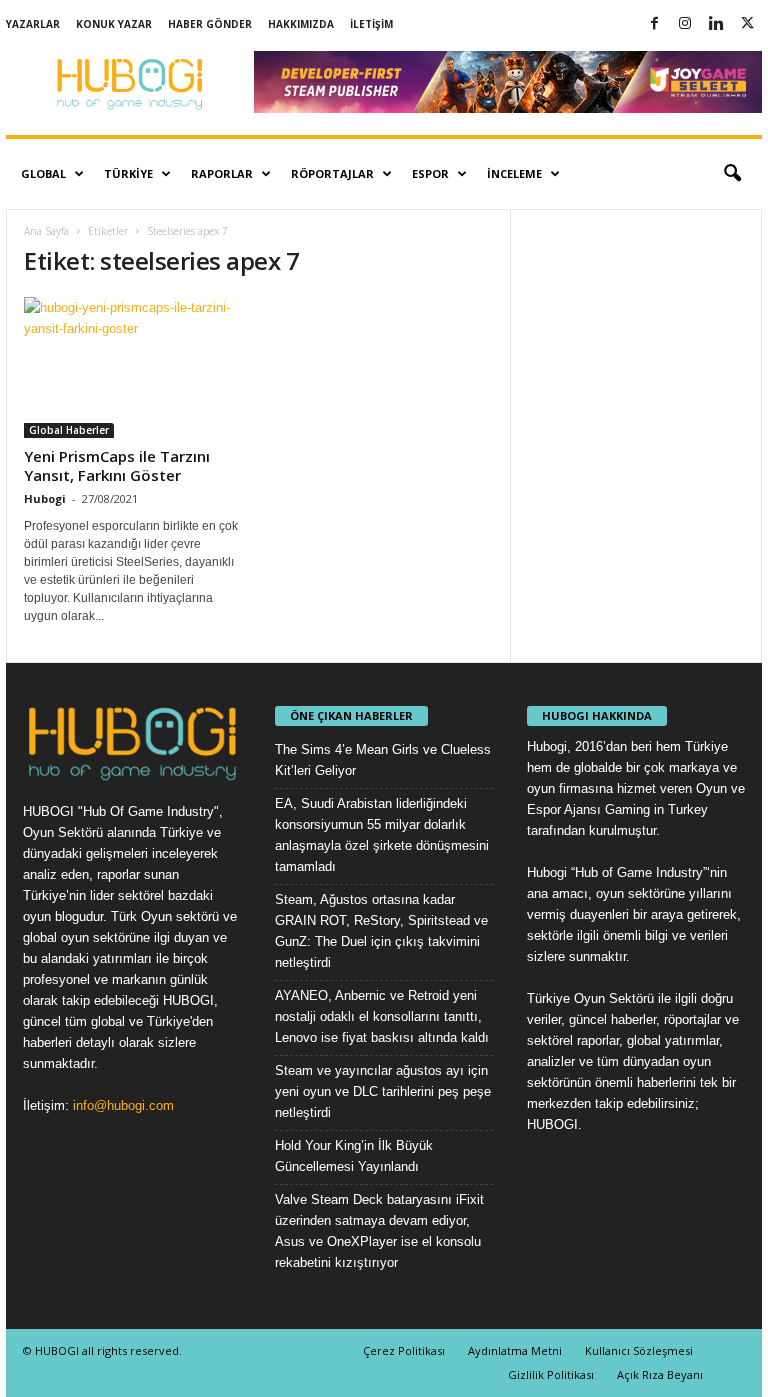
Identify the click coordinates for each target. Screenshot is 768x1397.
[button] (732, 174)
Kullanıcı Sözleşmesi (639, 1350)
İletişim (371, 24)
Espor (430, 173)
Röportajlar (332, 173)
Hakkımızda (301, 24)
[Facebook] (654, 24)
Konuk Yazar (114, 24)
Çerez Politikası (404, 1350)
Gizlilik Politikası (551, 1374)
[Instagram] (685, 24)
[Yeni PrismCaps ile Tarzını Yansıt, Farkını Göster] (133, 367)
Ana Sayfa (46, 231)
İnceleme (514, 173)
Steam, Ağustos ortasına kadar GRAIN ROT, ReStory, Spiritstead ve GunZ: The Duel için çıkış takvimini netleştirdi (381, 931)
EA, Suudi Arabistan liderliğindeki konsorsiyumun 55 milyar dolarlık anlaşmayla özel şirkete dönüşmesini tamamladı (382, 835)
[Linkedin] (716, 24)
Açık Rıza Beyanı (660, 1374)
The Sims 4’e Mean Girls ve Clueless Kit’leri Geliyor (383, 760)
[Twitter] (747, 24)
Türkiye (128, 173)
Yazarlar (33, 24)
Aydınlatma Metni (515, 1350)
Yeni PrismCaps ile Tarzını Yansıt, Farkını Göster (117, 465)
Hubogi (45, 498)
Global (43, 173)
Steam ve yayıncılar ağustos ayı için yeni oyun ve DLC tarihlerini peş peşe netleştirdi (383, 1091)
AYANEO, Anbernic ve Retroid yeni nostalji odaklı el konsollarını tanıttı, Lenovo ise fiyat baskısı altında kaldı (382, 1016)
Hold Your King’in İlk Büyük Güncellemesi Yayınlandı (354, 1156)
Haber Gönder (210, 24)
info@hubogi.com (123, 1105)
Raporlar (222, 173)
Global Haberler (69, 430)
